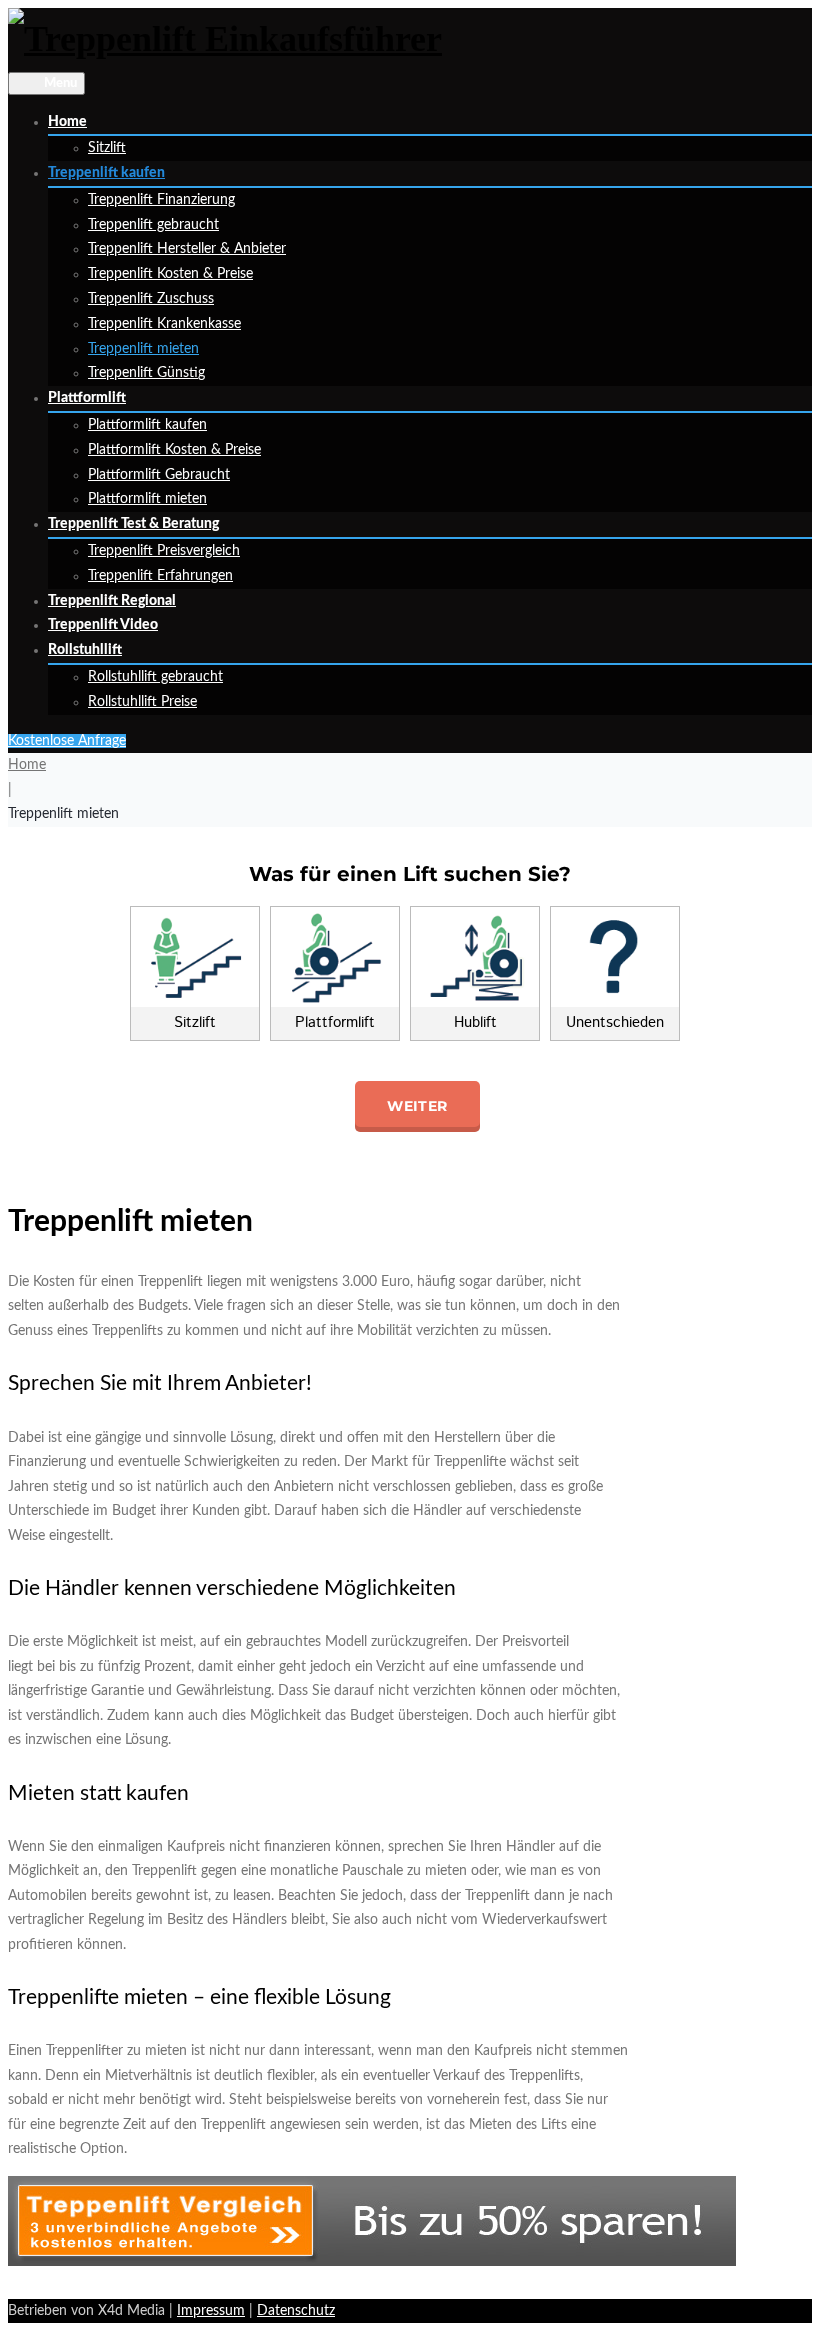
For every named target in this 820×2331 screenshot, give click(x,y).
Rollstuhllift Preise (142, 702)
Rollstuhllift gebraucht (155, 677)
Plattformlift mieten (147, 499)
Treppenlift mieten (143, 349)
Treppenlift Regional (112, 601)
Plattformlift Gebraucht (159, 475)
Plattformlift (87, 398)
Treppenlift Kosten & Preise (170, 274)
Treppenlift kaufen (106, 173)
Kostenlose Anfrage (67, 741)
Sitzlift (107, 148)
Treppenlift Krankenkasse (164, 324)
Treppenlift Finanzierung (161, 200)
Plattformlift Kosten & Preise (174, 450)
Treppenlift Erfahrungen (160, 576)
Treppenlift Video (103, 625)
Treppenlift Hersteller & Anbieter (187, 249)
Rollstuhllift (85, 650)
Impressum (211, 2311)
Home (67, 122)
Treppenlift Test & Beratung (133, 524)
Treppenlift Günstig (146, 373)
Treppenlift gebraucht (153, 225)
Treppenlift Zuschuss (151, 299)
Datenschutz (296, 2311)
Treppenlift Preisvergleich (164, 551)
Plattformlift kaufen (147, 425)
